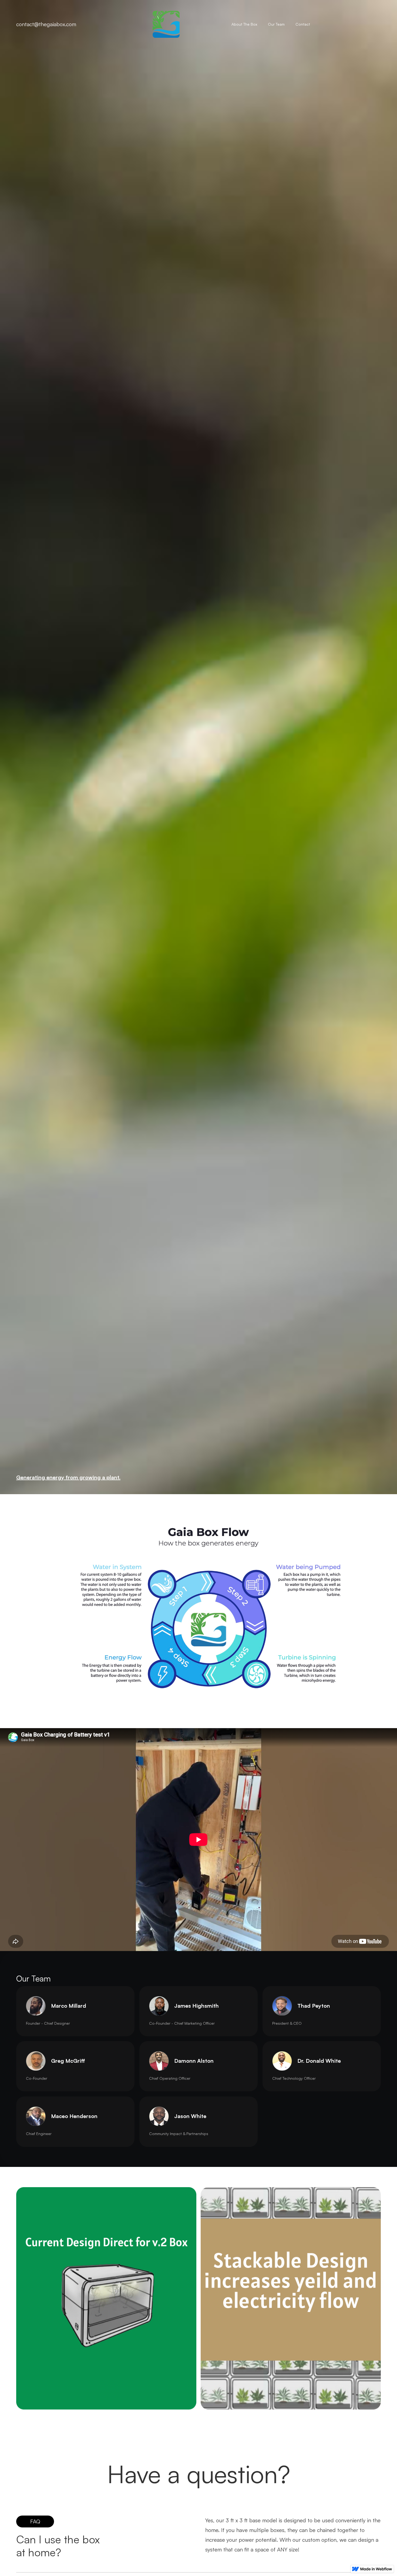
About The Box (244, 24)
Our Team (276, 24)
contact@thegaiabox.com (46, 24)
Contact (303, 24)
